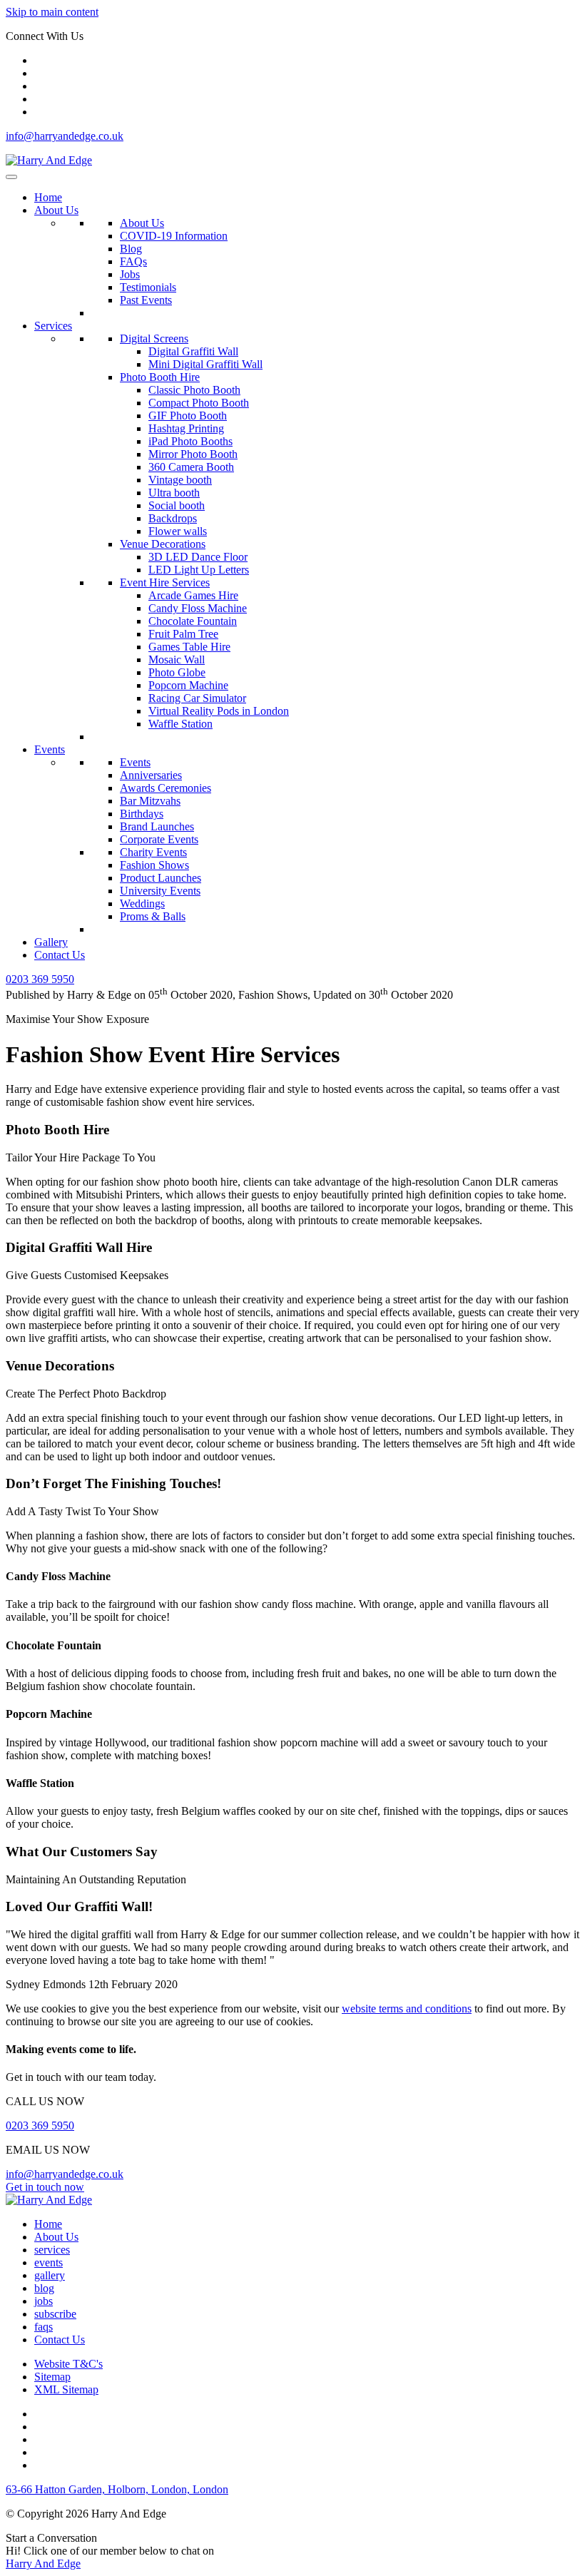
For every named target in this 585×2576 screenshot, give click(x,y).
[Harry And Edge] (49, 160)
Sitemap (52, 2377)
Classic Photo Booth (194, 390)
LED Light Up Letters (199, 570)
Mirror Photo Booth (193, 454)
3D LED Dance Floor (198, 557)
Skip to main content (52, 12)
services (52, 2250)
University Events (160, 891)
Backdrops (173, 518)
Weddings (142, 903)
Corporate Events (159, 839)
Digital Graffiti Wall (193, 351)
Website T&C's (68, 2364)
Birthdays (142, 814)
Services (53, 326)
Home (48, 197)
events (49, 2262)
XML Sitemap (66, 2389)
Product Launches (161, 878)
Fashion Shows (154, 865)
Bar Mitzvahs (150, 801)
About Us (56, 210)
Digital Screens (154, 338)
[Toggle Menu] (11, 177)
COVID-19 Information (174, 236)
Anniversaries (151, 775)
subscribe (55, 2314)
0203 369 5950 (40, 2126)
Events (50, 749)
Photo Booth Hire (160, 377)
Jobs (130, 274)
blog (44, 2288)
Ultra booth (174, 493)
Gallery (51, 942)
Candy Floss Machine (198, 608)
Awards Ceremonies (166, 788)
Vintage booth (180, 480)
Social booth (177, 505)
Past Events (146, 300)
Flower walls (178, 531)
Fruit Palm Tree (183, 634)
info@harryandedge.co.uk (65, 136)
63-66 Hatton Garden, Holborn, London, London (117, 2489)
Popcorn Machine (188, 685)
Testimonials (148, 287)
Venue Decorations (163, 544)
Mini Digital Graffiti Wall (205, 364)
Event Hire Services (165, 582)
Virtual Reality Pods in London (219, 711)
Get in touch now (45, 2187)
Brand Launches (157, 826)
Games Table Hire (189, 647)
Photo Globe (177, 672)
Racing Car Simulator (197, 698)
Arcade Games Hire (193, 595)
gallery (50, 2275)
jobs (44, 2301)
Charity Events (153, 852)
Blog (131, 249)
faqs (44, 2327)
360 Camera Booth (191, 467)
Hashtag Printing (186, 428)
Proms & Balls (153, 916)
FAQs (133, 261)
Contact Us (60, 955)
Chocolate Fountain (193, 621)
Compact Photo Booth (199, 403)
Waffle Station (180, 724)
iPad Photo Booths (190, 441)
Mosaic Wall (177, 660)
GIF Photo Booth (188, 416)
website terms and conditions (407, 2009)
